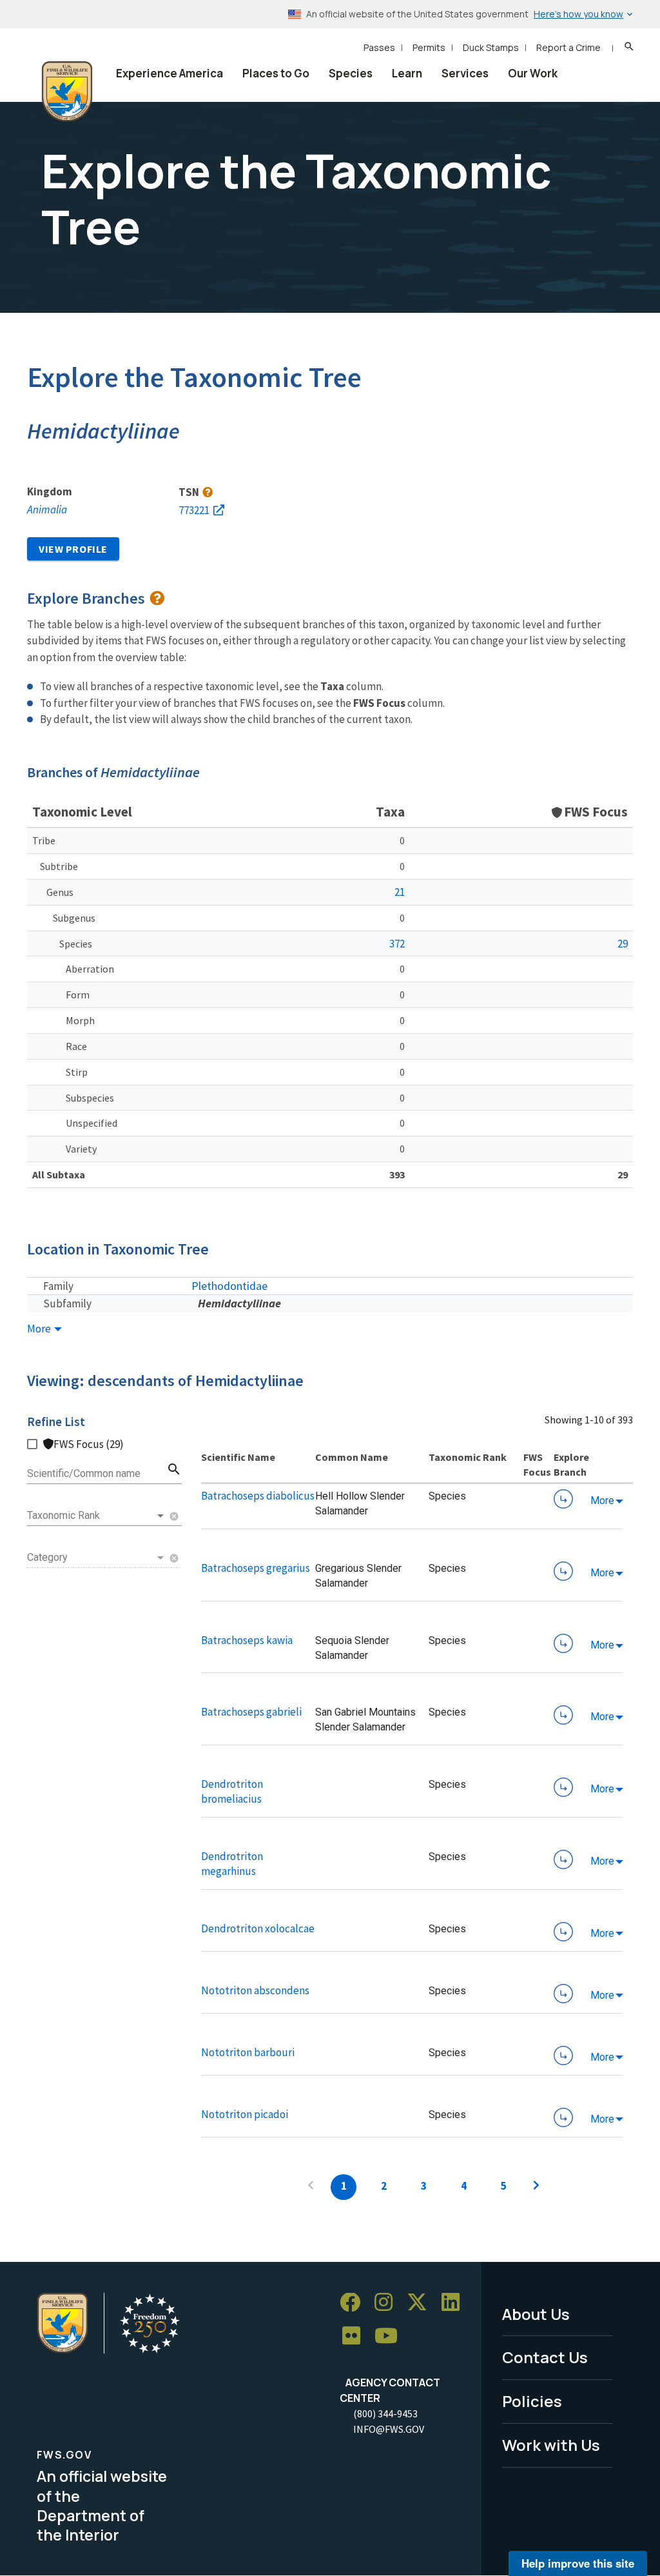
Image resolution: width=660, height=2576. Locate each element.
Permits (429, 47)
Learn (407, 73)
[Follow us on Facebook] (354, 2303)
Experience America (170, 73)
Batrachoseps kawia (247, 1640)
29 (623, 944)
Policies (532, 2401)
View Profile (73, 549)
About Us (536, 2314)
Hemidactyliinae (239, 1303)
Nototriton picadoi (245, 2114)
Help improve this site (578, 2563)
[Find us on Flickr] (356, 2336)
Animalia (47, 510)
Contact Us (545, 2357)
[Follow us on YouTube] (391, 2336)
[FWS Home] (67, 92)
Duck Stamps (491, 47)
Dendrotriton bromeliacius (232, 1791)
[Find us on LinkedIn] (455, 2303)
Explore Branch (563, 1499)
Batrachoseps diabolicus (258, 1496)
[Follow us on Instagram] (388, 2303)
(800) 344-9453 (385, 2413)
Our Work (533, 73)
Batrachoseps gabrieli (251, 1712)
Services (465, 73)
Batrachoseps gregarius (256, 1568)
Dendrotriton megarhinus (232, 1864)
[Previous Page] (311, 2187)
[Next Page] (536, 2187)
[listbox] (97, 1516)
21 (400, 892)
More (40, 1329)
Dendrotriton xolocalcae (258, 1928)
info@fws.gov (389, 2429)
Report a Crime (568, 47)
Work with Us (551, 2445)
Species (351, 73)
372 (397, 944)
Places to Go (276, 73)
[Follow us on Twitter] (422, 2303)
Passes (379, 47)
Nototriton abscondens (255, 1990)
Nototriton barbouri (248, 2052)
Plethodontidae (229, 1286)
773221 (194, 510)
